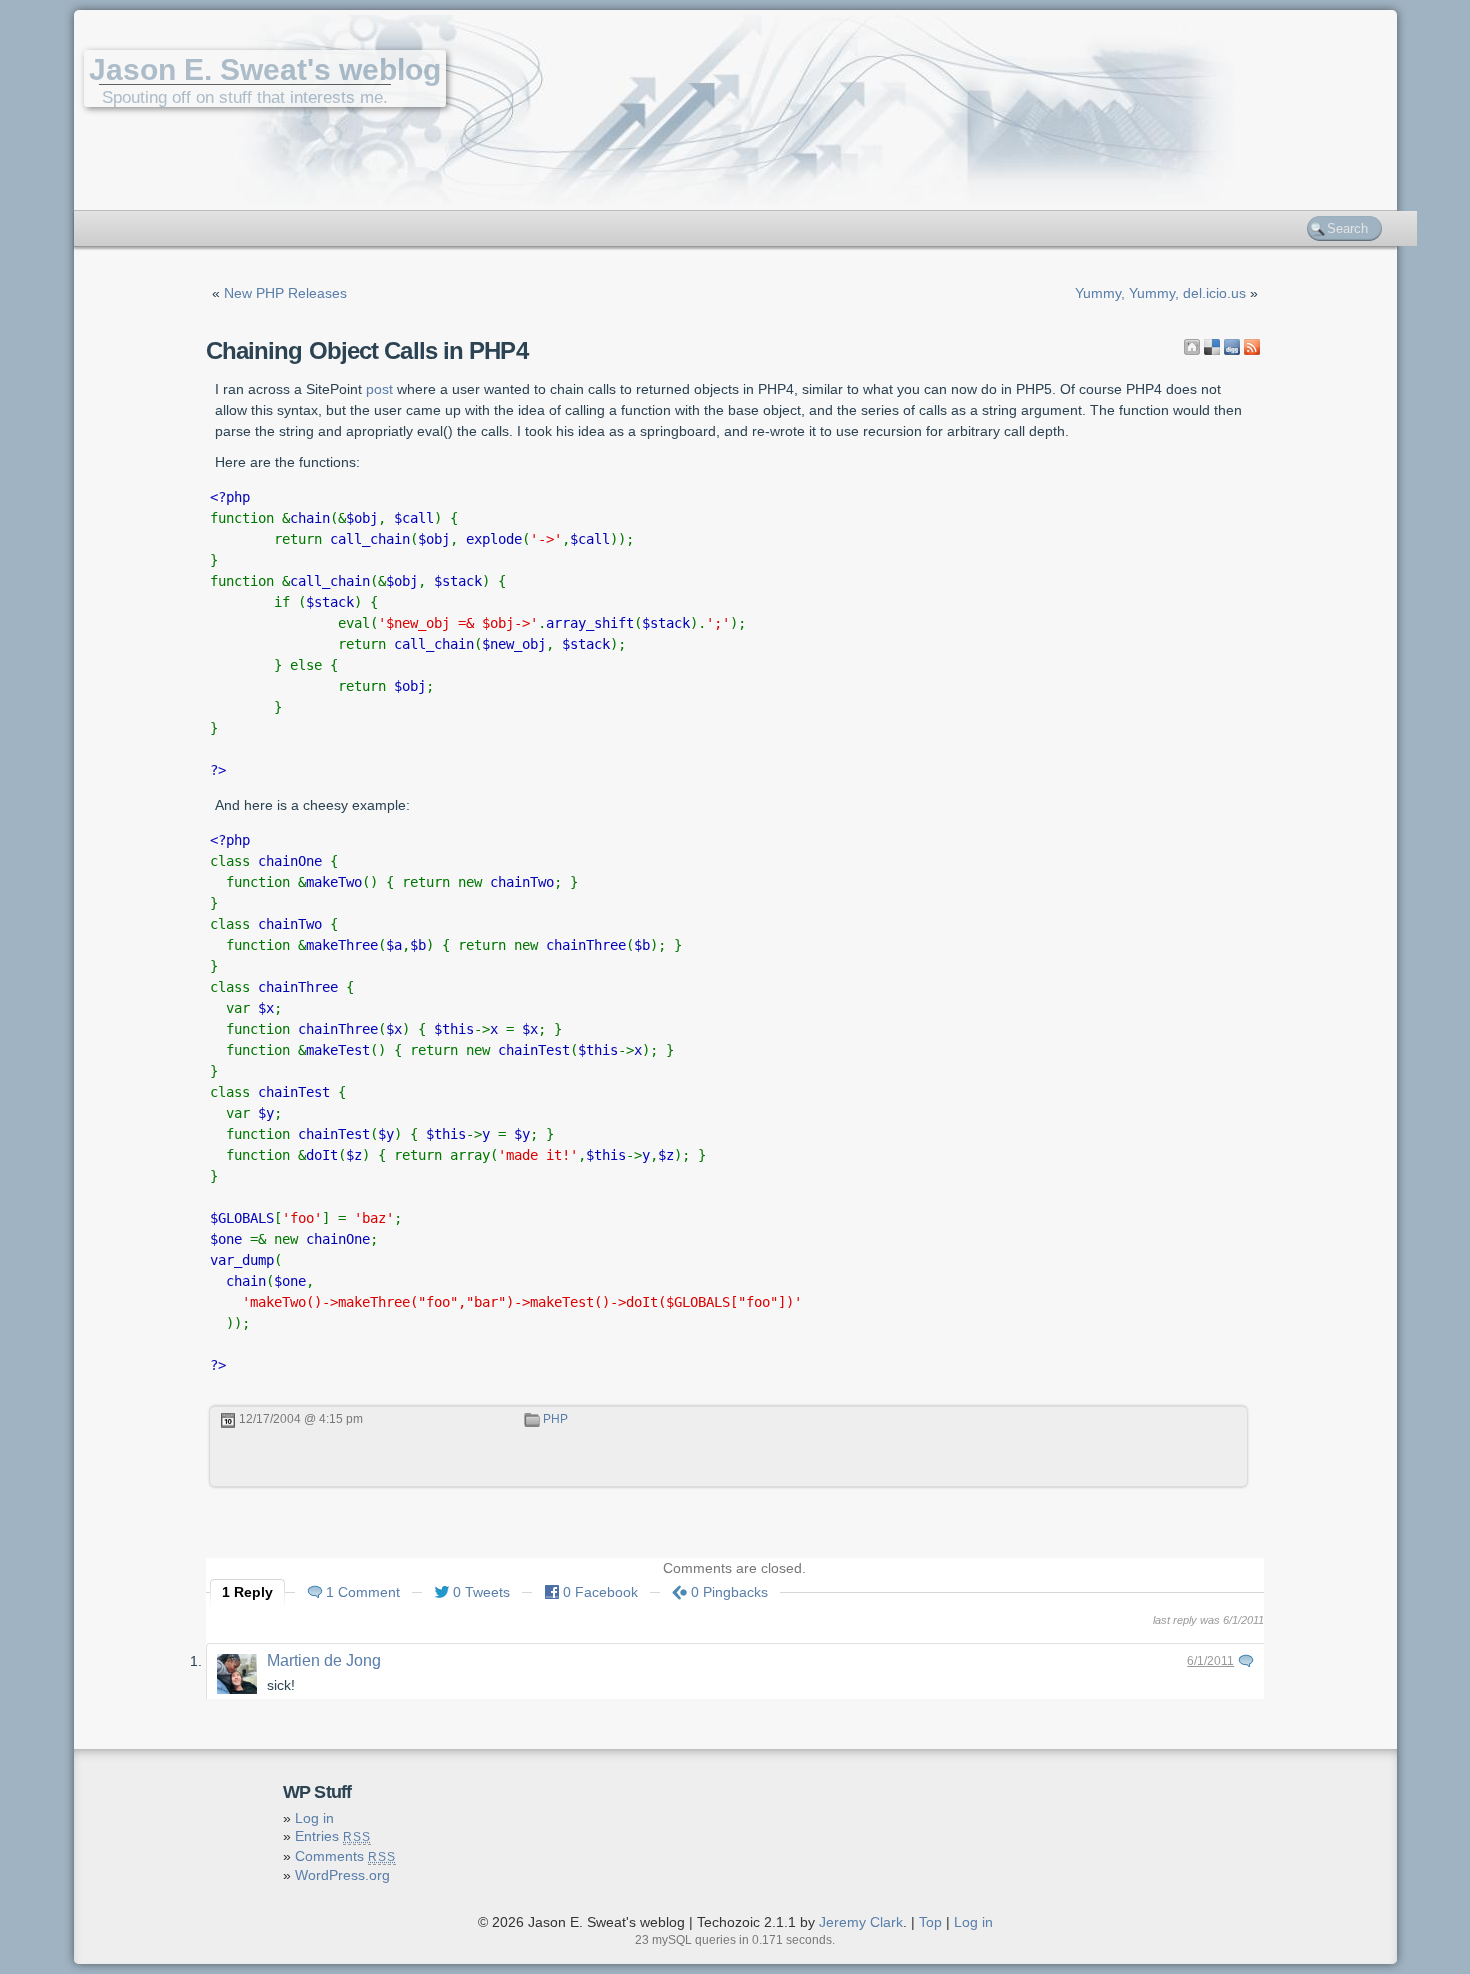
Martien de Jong (324, 1660)
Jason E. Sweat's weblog (265, 69)
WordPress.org (342, 1875)
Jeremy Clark (861, 1922)
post (379, 389)
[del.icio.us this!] (1212, 347)
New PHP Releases (285, 293)
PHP (555, 1419)
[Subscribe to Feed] (1252, 347)
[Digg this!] (1232, 347)
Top (930, 1922)
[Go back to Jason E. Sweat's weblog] (1192, 347)
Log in (314, 1818)
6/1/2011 (1210, 1661)
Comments (345, 1856)
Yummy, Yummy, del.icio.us (1160, 293)
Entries (333, 1836)
